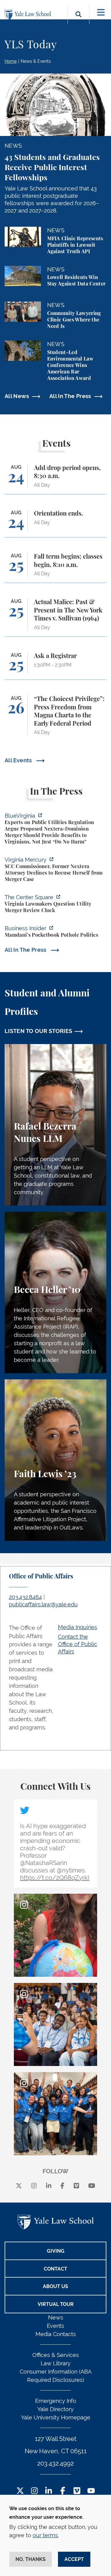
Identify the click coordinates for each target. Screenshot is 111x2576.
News (56, 2317)
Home (11, 61)
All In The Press (70, 396)
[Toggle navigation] (101, 12)
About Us (55, 2286)
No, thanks (31, 2559)
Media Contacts (56, 2334)
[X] (19, 2186)
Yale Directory (55, 2409)
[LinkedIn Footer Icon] (49, 2491)
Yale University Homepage (56, 2417)
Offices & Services (56, 2355)
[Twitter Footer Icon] (20, 2491)
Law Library (56, 2363)
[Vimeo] (76, 2186)
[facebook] (62, 2186)
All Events (19, 760)
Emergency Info (56, 2401)
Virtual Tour (56, 2304)
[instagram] (34, 2186)
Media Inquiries (78, 1627)
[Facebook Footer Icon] (63, 2491)
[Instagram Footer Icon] (34, 2491)
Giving (56, 2251)
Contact (55, 2269)
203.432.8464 (25, 1597)
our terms (45, 2535)
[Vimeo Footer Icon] (77, 2491)
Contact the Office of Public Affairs (78, 1644)
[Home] (29, 15)
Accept (74, 2559)
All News (17, 396)
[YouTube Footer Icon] (91, 2491)
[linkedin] (49, 2186)
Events (55, 2326)
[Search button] (78, 21)
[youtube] (92, 2186)
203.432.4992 (55, 2463)
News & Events (36, 61)
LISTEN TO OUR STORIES (39, 1031)
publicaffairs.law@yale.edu (43, 1604)
